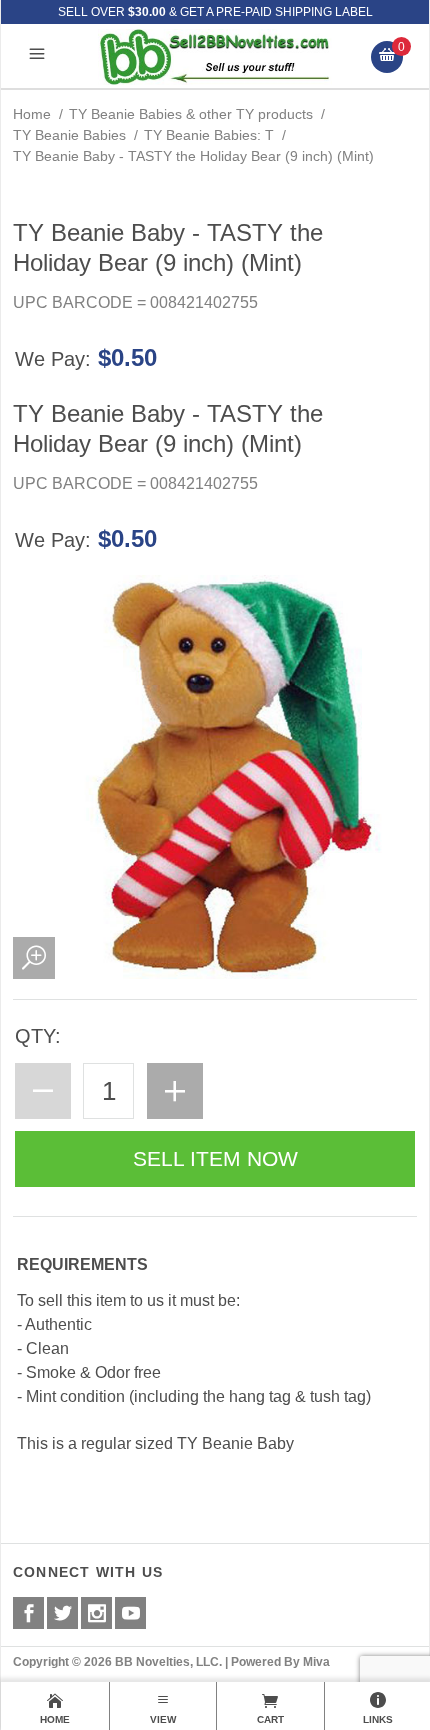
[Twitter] (62, 1613)
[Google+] (96, 1613)
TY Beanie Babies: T (209, 135)
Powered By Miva (280, 1662)
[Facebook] (28, 1613)
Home (32, 114)
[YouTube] (130, 1613)
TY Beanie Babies (69, 135)
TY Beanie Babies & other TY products (191, 114)
